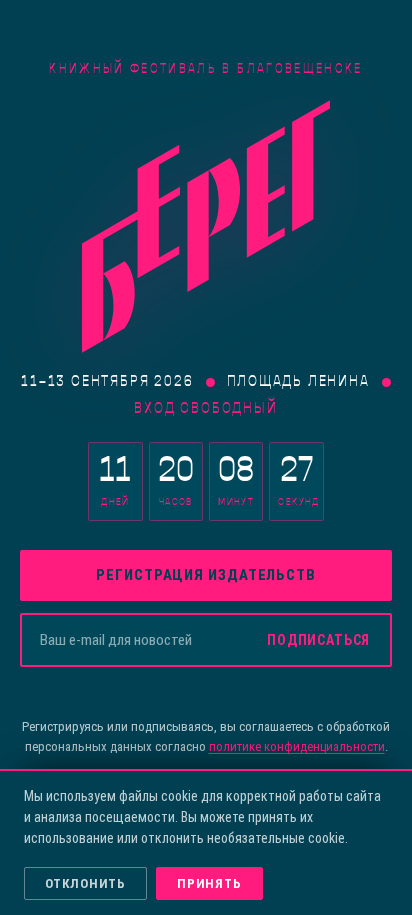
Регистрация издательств (206, 575)
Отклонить (85, 883)
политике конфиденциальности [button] (297, 746)
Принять (209, 883)
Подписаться (318, 640)
